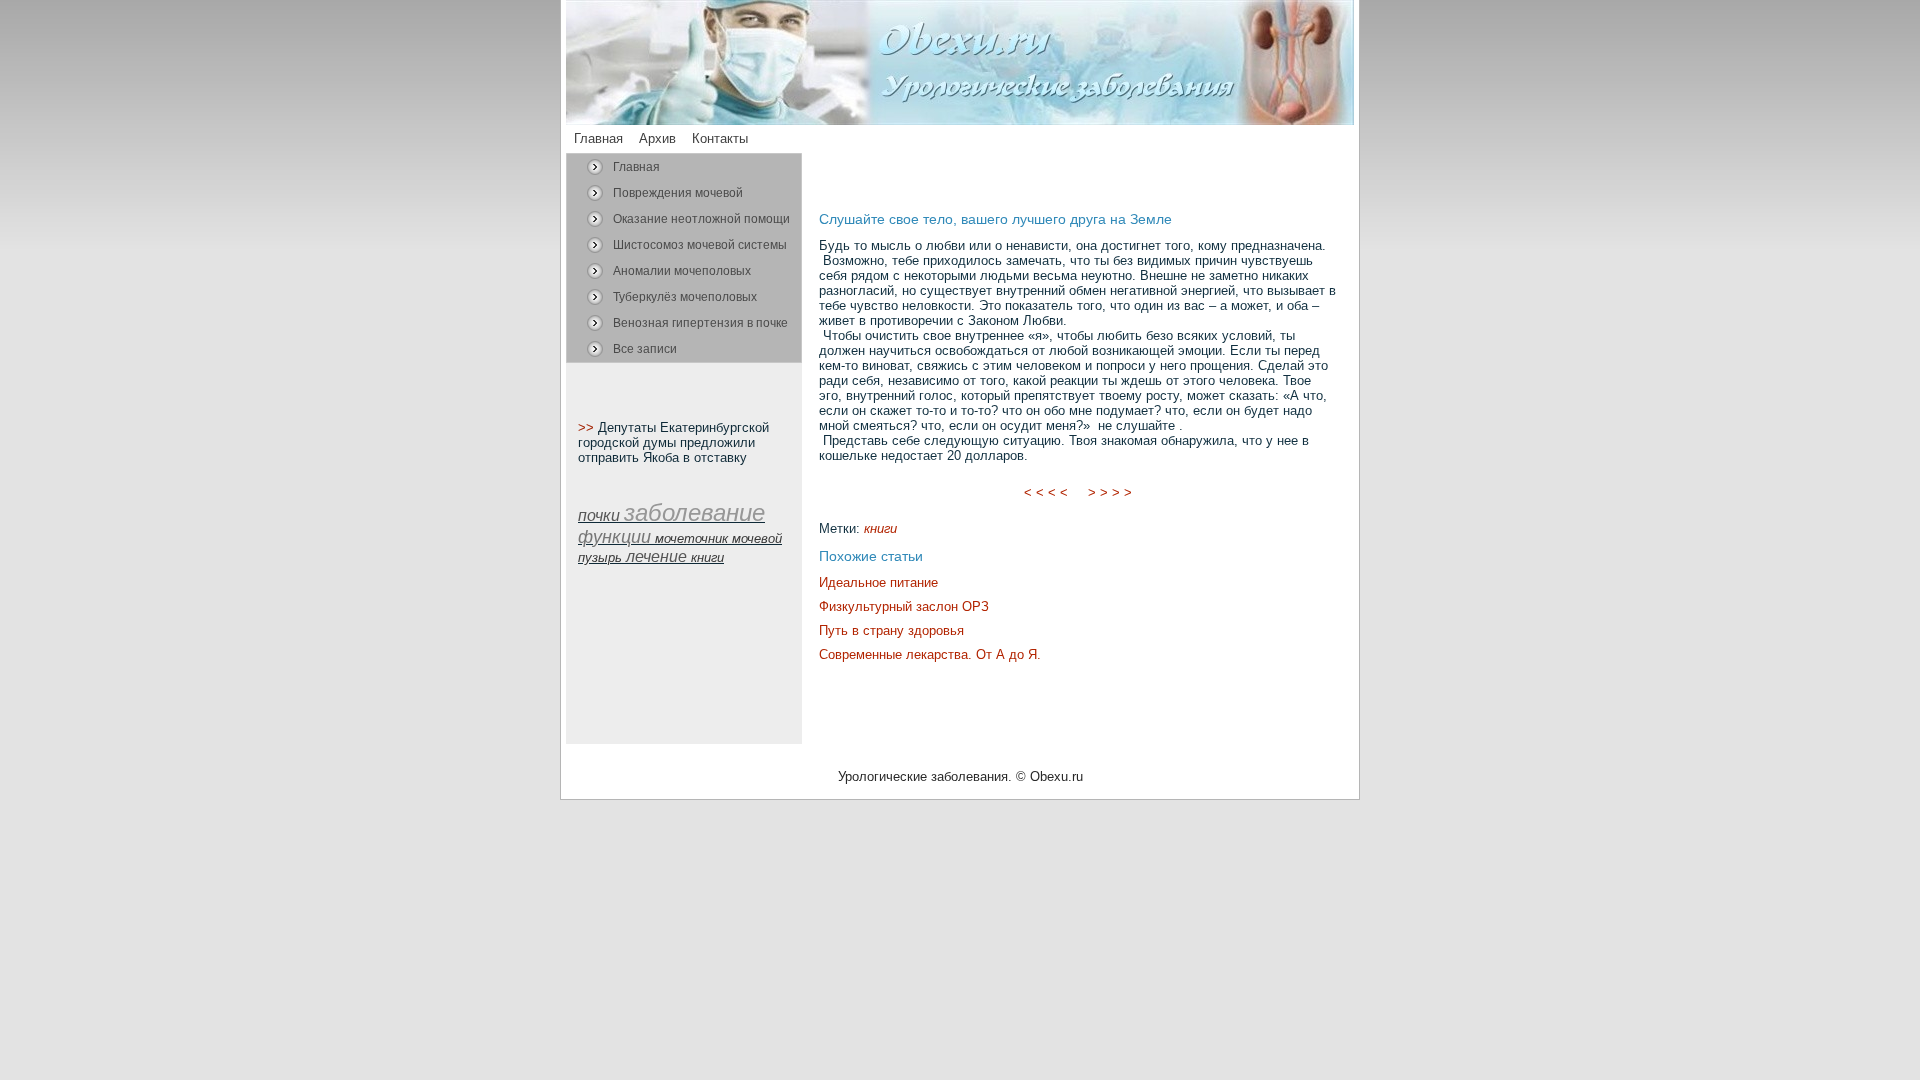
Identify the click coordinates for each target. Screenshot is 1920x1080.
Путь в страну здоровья (891, 630)
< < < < (1046, 492)
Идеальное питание (878, 582)
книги (880, 528)
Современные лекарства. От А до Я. (930, 654)
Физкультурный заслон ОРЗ (904, 606)
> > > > (1110, 492)
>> (588, 427)
